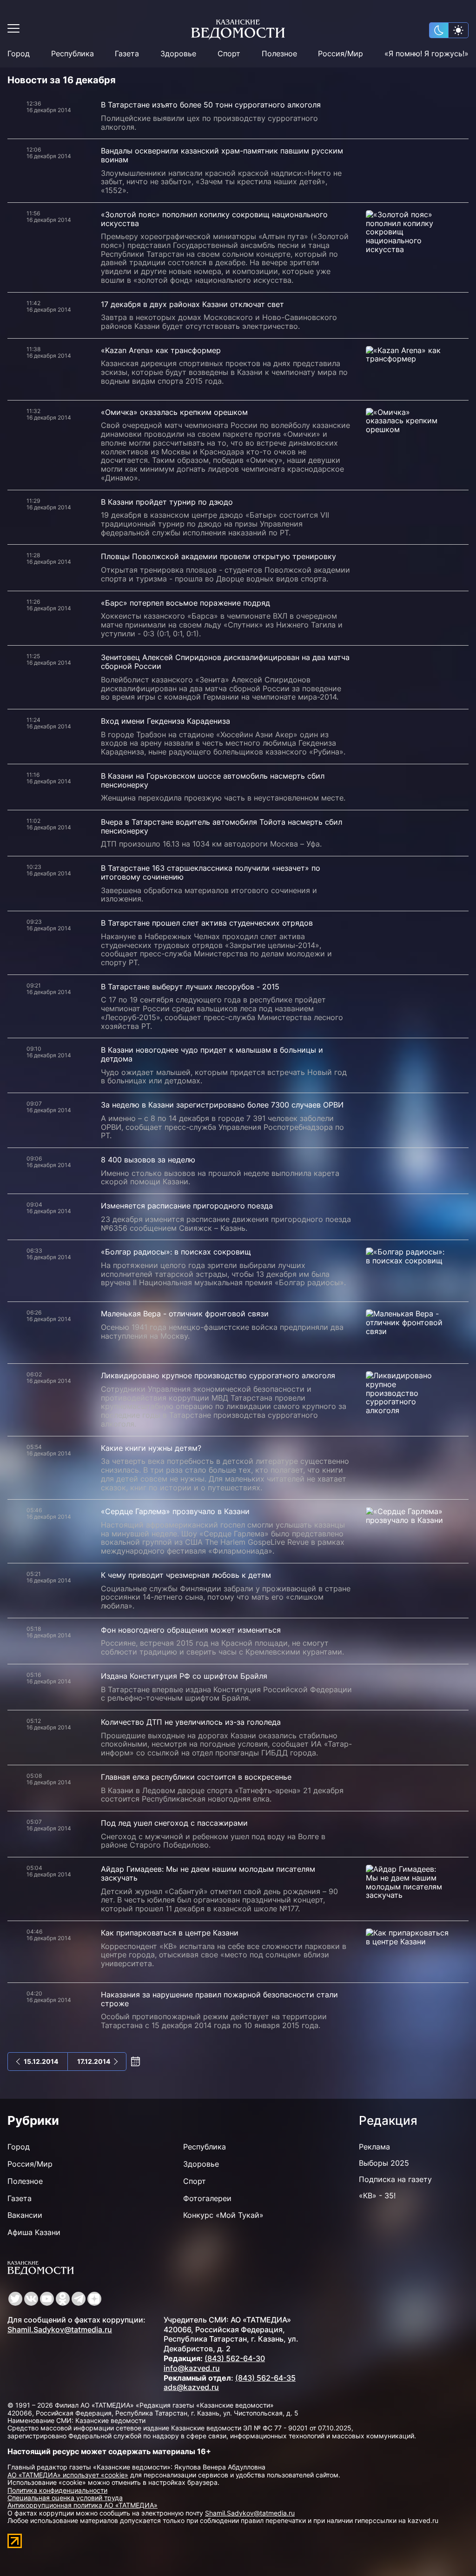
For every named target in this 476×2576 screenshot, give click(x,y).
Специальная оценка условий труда (65, 2498)
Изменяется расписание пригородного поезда (187, 1206)
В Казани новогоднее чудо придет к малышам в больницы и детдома (212, 1054)
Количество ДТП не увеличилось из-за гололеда (191, 1722)
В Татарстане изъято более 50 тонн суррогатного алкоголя (211, 105)
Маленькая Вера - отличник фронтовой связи (185, 1314)
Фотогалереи (207, 2198)
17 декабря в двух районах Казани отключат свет (192, 304)
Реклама (374, 2147)
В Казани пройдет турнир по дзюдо (167, 502)
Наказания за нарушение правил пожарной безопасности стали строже (219, 1999)
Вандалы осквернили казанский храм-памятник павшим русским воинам (222, 155)
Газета (127, 54)
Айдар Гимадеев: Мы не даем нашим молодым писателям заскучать (208, 1873)
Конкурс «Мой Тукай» (223, 2215)
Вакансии (25, 2215)
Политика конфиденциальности (57, 2490)
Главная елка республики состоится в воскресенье (196, 1777)
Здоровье (178, 54)
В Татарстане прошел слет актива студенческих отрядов (207, 923)
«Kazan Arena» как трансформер (161, 350)
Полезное (279, 54)
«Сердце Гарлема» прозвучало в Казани (175, 1511)
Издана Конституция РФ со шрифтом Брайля (184, 1676)
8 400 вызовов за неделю (148, 1160)
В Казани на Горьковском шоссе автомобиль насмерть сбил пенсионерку (213, 780)
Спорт (229, 54)
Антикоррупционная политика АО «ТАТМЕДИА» (83, 2505)
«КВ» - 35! (377, 2196)
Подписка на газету (395, 2179)
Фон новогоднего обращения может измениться (191, 1630)
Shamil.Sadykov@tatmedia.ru (60, 2329)
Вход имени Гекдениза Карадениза (165, 721)
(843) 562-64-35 (265, 2378)
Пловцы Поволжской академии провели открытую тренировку (218, 556)
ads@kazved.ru (191, 2387)
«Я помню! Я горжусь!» (426, 54)
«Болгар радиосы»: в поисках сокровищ (176, 1252)
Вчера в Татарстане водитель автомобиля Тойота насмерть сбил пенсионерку (221, 826)
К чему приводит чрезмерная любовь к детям (186, 1575)
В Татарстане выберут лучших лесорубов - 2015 (190, 987)
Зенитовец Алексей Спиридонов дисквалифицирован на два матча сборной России (225, 662)
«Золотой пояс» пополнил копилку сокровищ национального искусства (214, 219)
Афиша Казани (34, 2232)
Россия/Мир (340, 54)
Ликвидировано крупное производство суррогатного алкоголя (218, 1375)
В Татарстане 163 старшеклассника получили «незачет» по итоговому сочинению (211, 872)
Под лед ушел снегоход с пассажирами (174, 1823)
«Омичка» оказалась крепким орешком (174, 412)
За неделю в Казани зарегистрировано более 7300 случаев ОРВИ (222, 1105)
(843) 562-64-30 (235, 2358)
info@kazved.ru (192, 2368)
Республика (73, 54)
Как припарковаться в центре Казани (170, 1933)
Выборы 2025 (384, 2163)
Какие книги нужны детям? (151, 1448)
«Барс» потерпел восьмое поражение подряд (185, 603)
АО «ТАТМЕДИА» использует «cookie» (68, 2475)
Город (19, 54)
